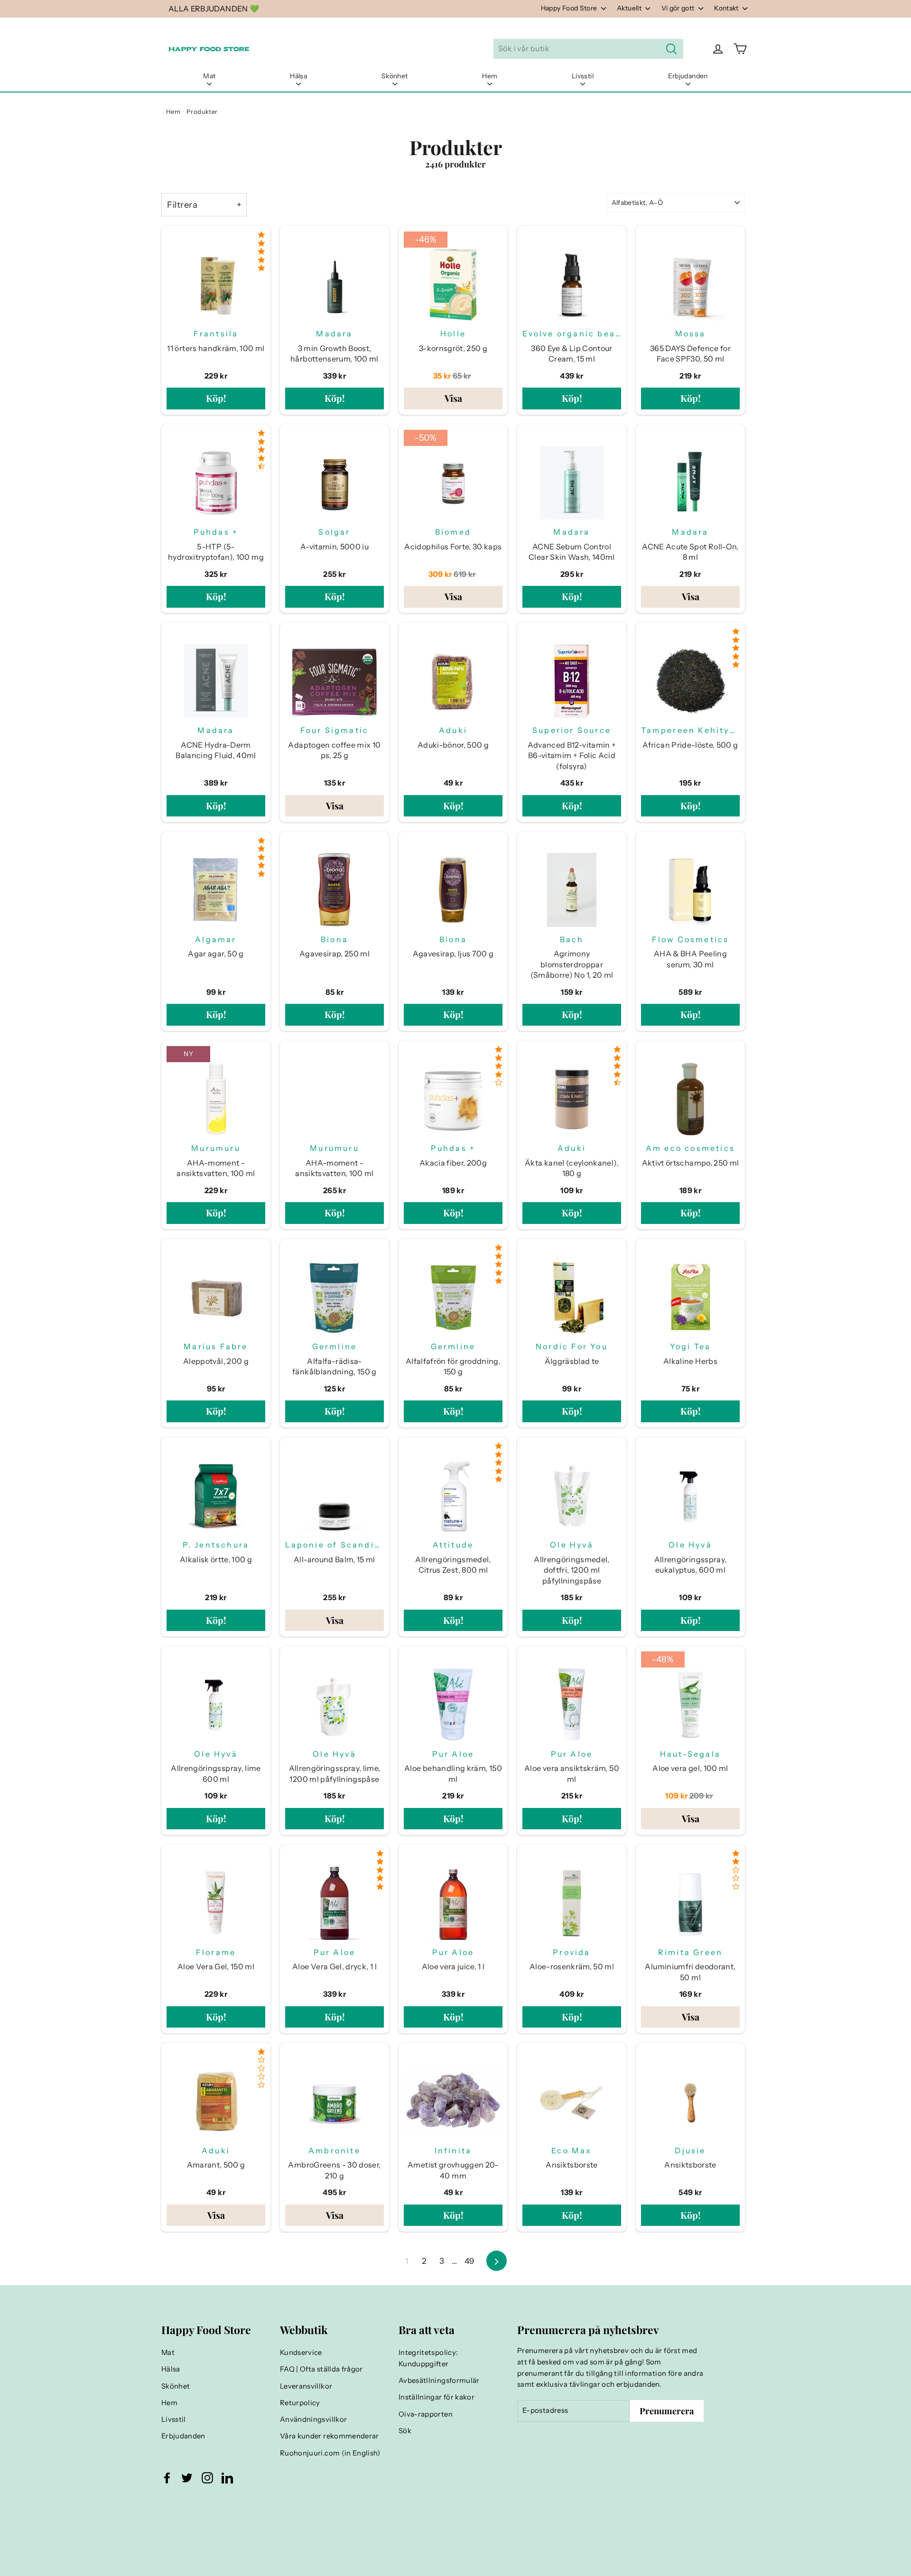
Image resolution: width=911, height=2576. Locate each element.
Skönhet (395, 76)
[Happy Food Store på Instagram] (207, 2478)
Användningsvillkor (313, 2419)
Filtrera (182, 205)
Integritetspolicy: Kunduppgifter (428, 2358)
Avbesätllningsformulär (439, 2381)
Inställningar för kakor (437, 2397)
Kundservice (301, 2353)
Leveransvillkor (306, 2386)
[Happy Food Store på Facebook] (167, 2478)
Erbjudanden (688, 76)
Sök (405, 2431)
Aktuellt (630, 8)
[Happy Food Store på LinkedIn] (227, 2478)
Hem (490, 76)
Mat (209, 76)
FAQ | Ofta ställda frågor (321, 2369)
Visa (453, 398)
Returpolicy (300, 2403)
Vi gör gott (679, 8)
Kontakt (727, 8)
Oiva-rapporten (426, 2414)
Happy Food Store (570, 8)
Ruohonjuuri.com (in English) (330, 2453)
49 (469, 2261)
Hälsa (298, 76)
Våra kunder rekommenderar (330, 2436)
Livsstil (583, 76)
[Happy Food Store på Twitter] (187, 2478)
